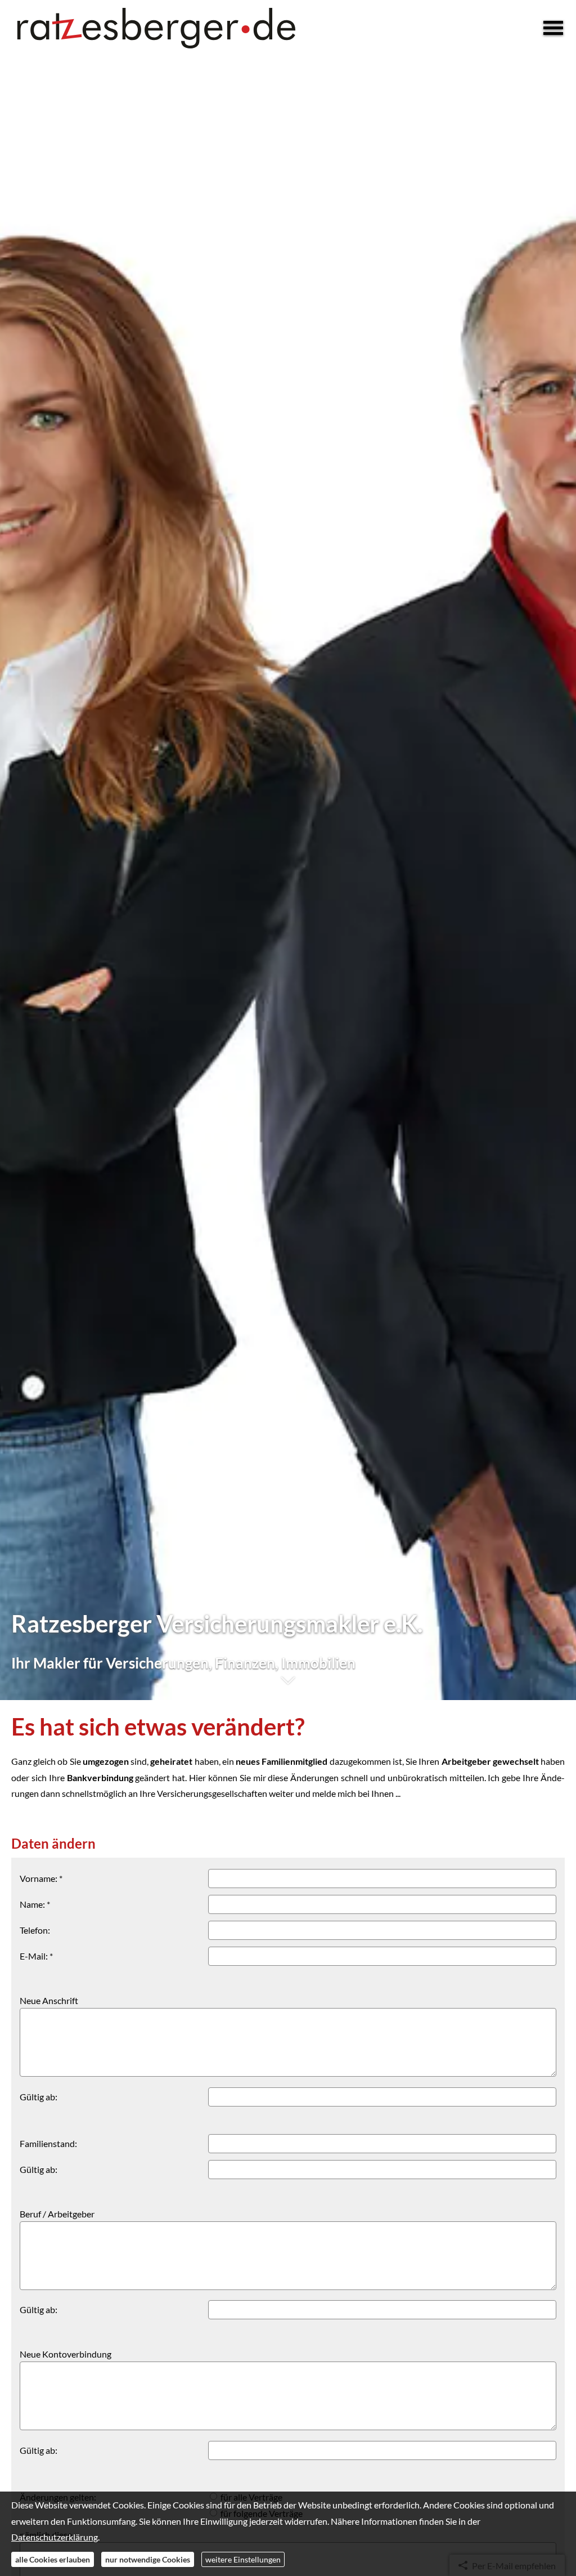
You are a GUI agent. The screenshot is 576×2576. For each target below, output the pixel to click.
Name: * (35, 1904)
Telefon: (35, 1930)
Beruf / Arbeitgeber (57, 2214)
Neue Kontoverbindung (66, 2354)
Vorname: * (41, 1878)
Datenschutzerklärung (55, 2537)
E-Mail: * (36, 1956)
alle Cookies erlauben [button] (53, 2559)
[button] (288, 1686)
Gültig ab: (39, 2097)
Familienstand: (48, 2143)
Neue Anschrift (49, 2000)
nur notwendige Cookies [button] (148, 2559)
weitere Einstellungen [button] (243, 2559)
